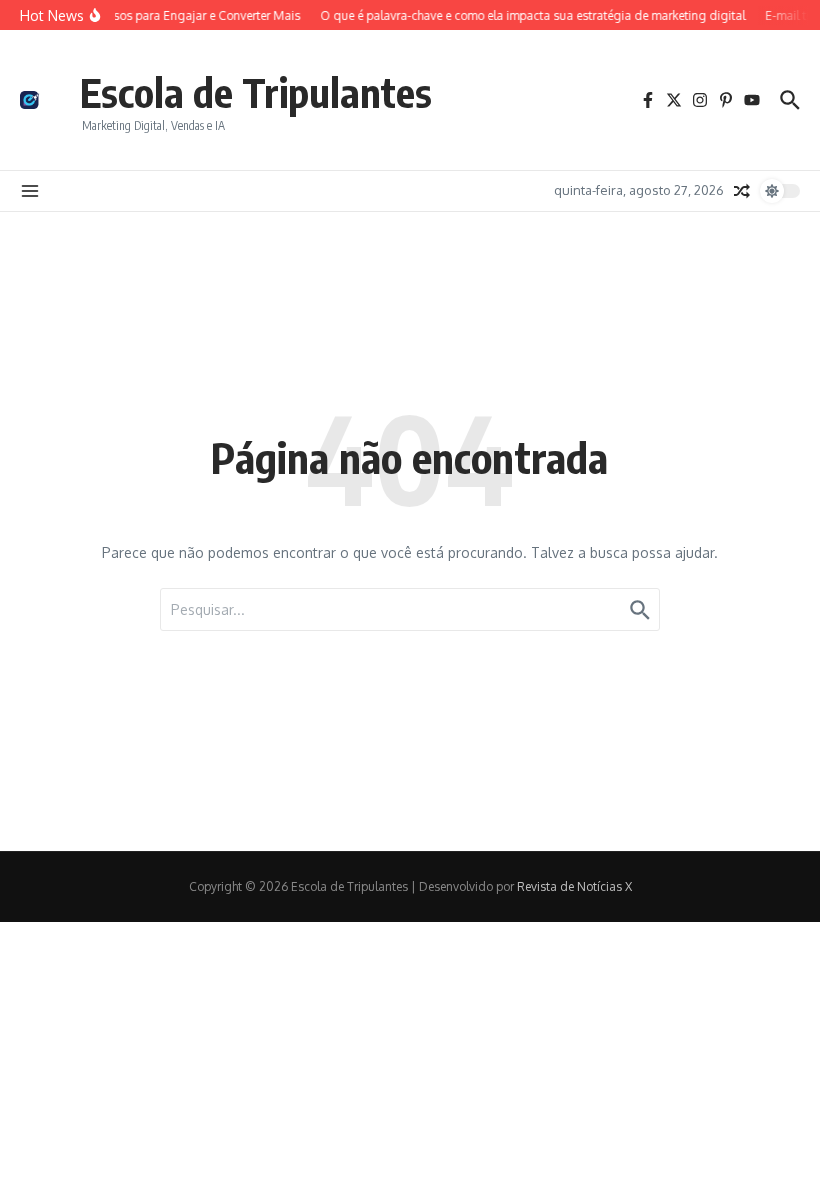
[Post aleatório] (742, 191)
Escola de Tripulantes (256, 92)
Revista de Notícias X (574, 886)
